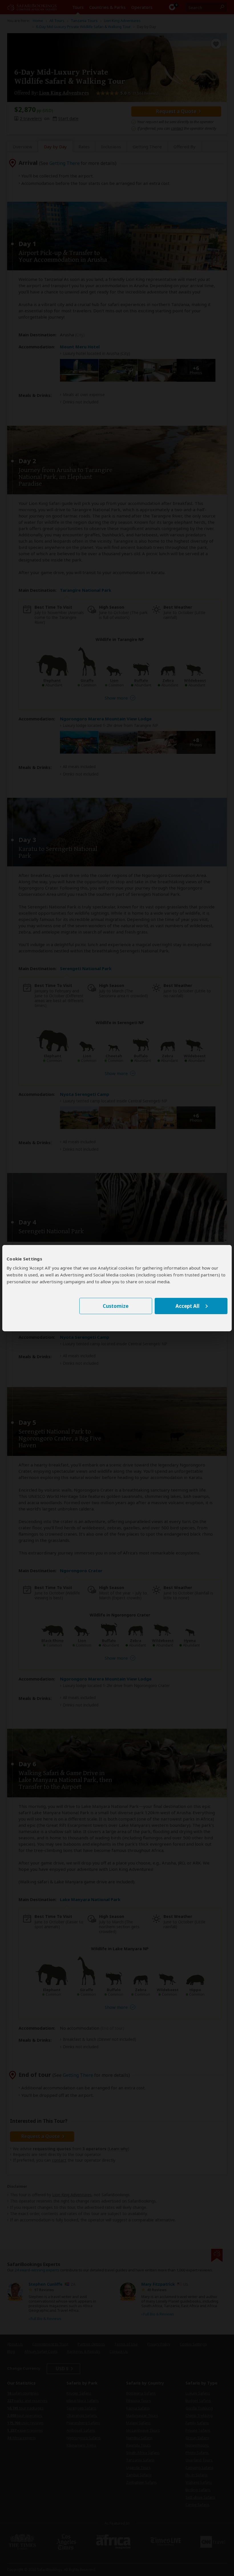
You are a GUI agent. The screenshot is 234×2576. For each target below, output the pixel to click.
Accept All (187, 1306)
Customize (116, 1306)
